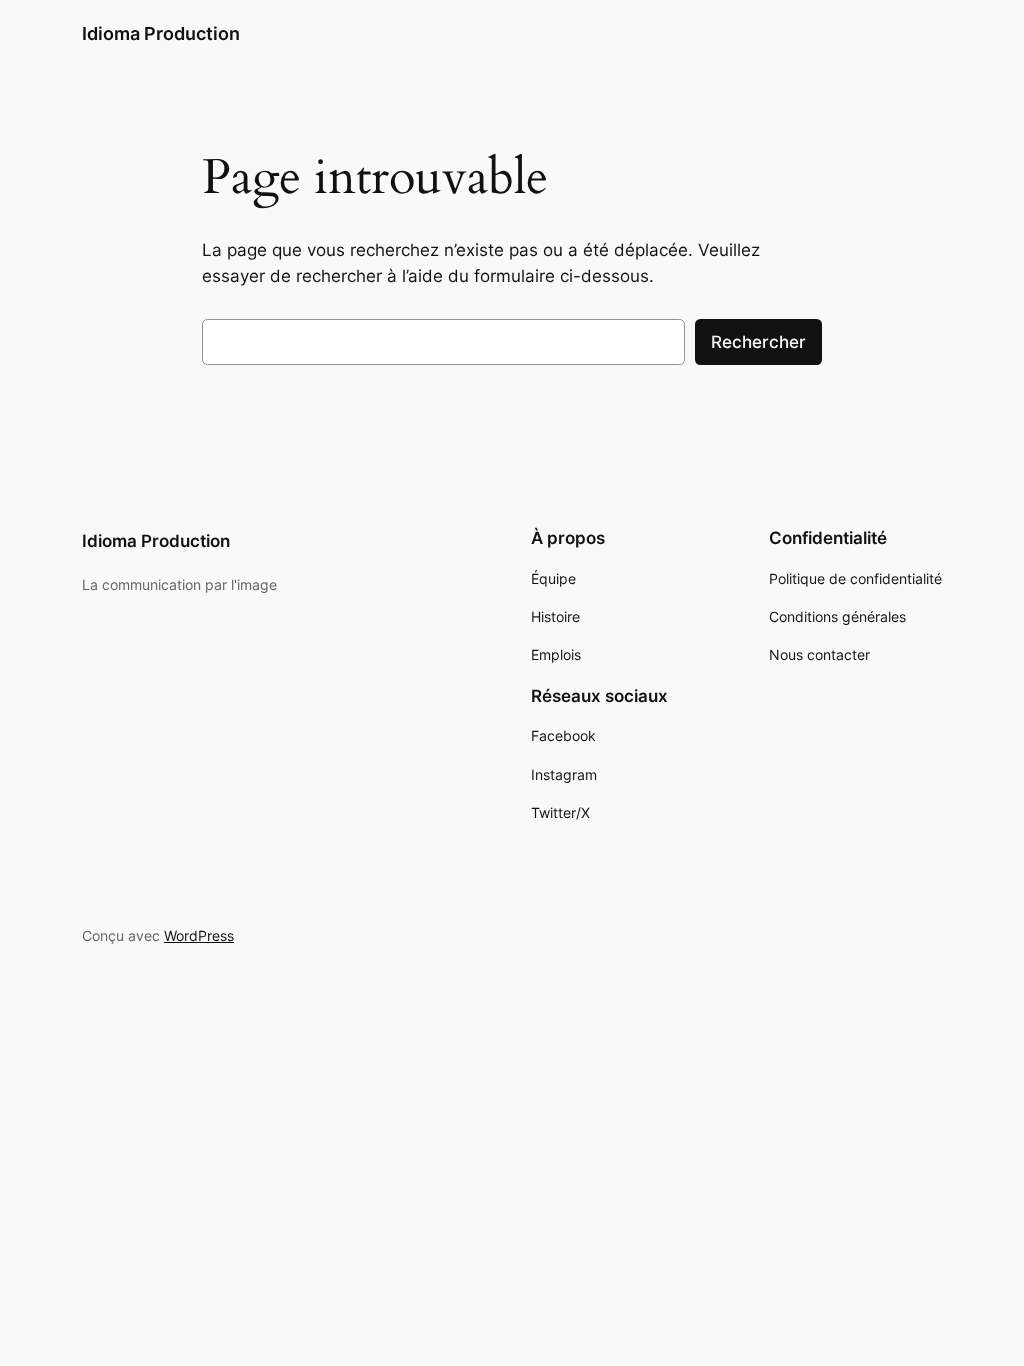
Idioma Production (161, 33)
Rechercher (758, 342)
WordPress (199, 935)
